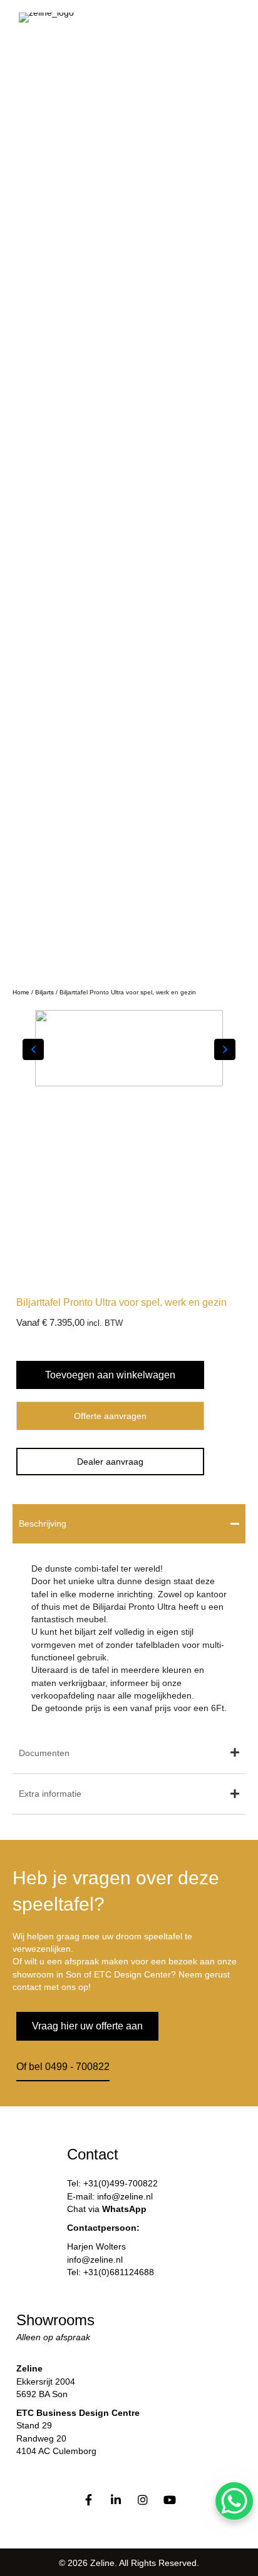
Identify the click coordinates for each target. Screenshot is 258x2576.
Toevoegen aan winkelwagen (110, 1375)
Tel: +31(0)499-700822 (112, 2183)
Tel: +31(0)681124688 (111, 2272)
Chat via (107, 2209)
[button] (210, 482)
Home (21, 992)
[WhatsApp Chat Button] (234, 2501)
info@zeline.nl (95, 2260)
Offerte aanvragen (110, 1416)
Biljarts (44, 992)
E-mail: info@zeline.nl (110, 2196)
